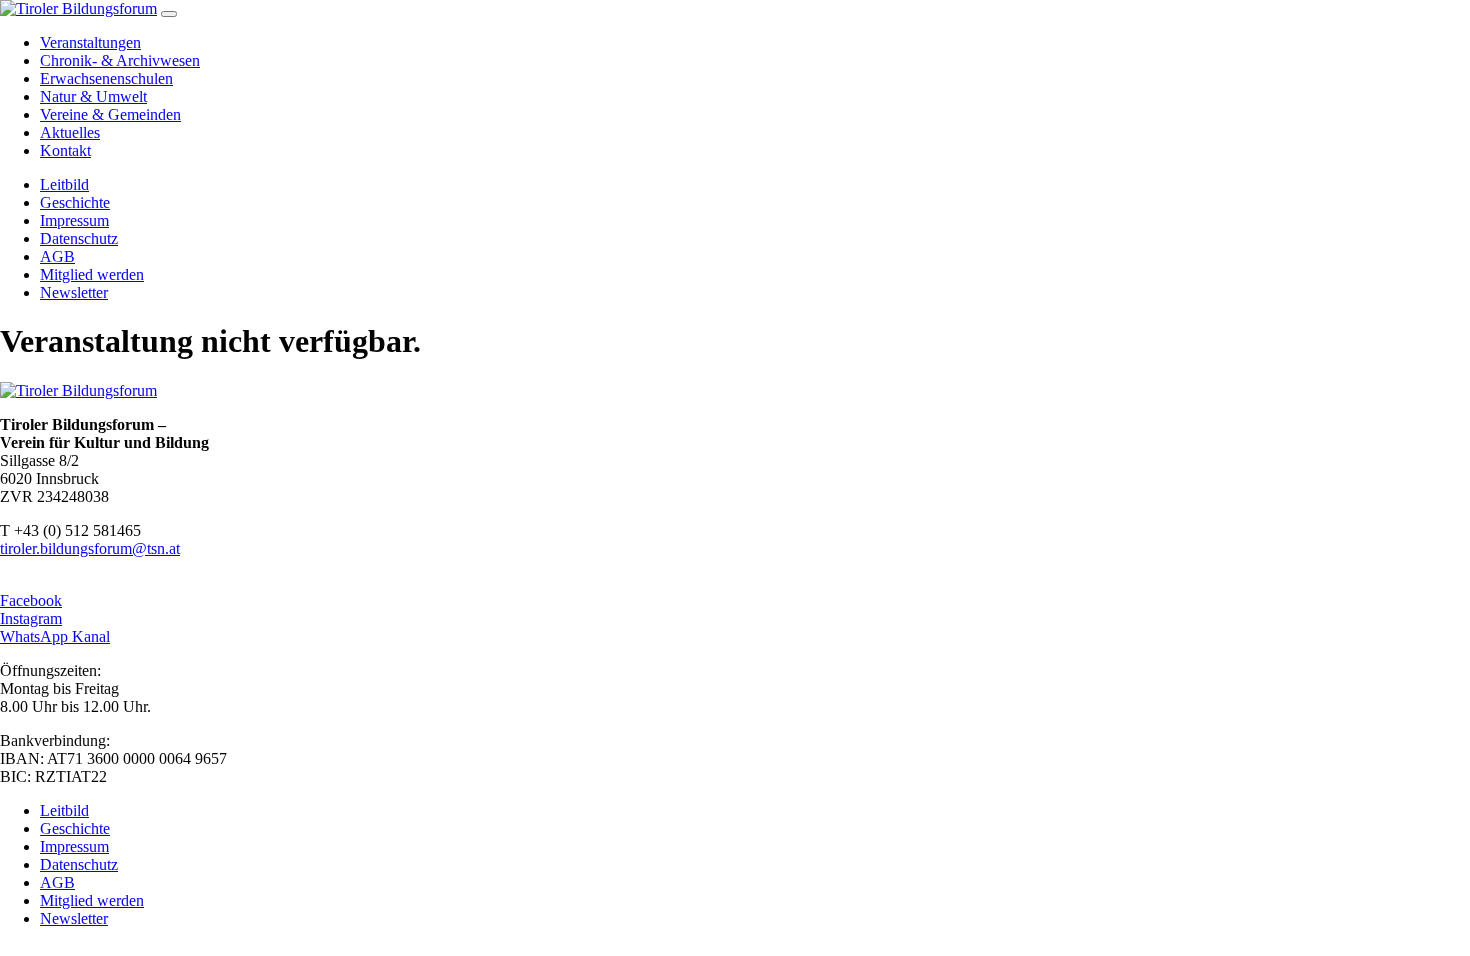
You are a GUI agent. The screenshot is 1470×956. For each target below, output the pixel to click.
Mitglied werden (92, 274)
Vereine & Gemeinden (110, 114)
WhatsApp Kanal (55, 636)
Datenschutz (79, 238)
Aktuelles (70, 132)
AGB (57, 256)
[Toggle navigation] (169, 14)
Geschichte (75, 202)
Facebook (31, 600)
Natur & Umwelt (93, 96)
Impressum (74, 220)
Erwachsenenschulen (106, 78)
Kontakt (65, 150)
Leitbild (64, 184)
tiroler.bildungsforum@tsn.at (90, 548)
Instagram (31, 618)
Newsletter (74, 292)
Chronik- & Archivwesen (120, 60)
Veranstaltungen (90, 42)
